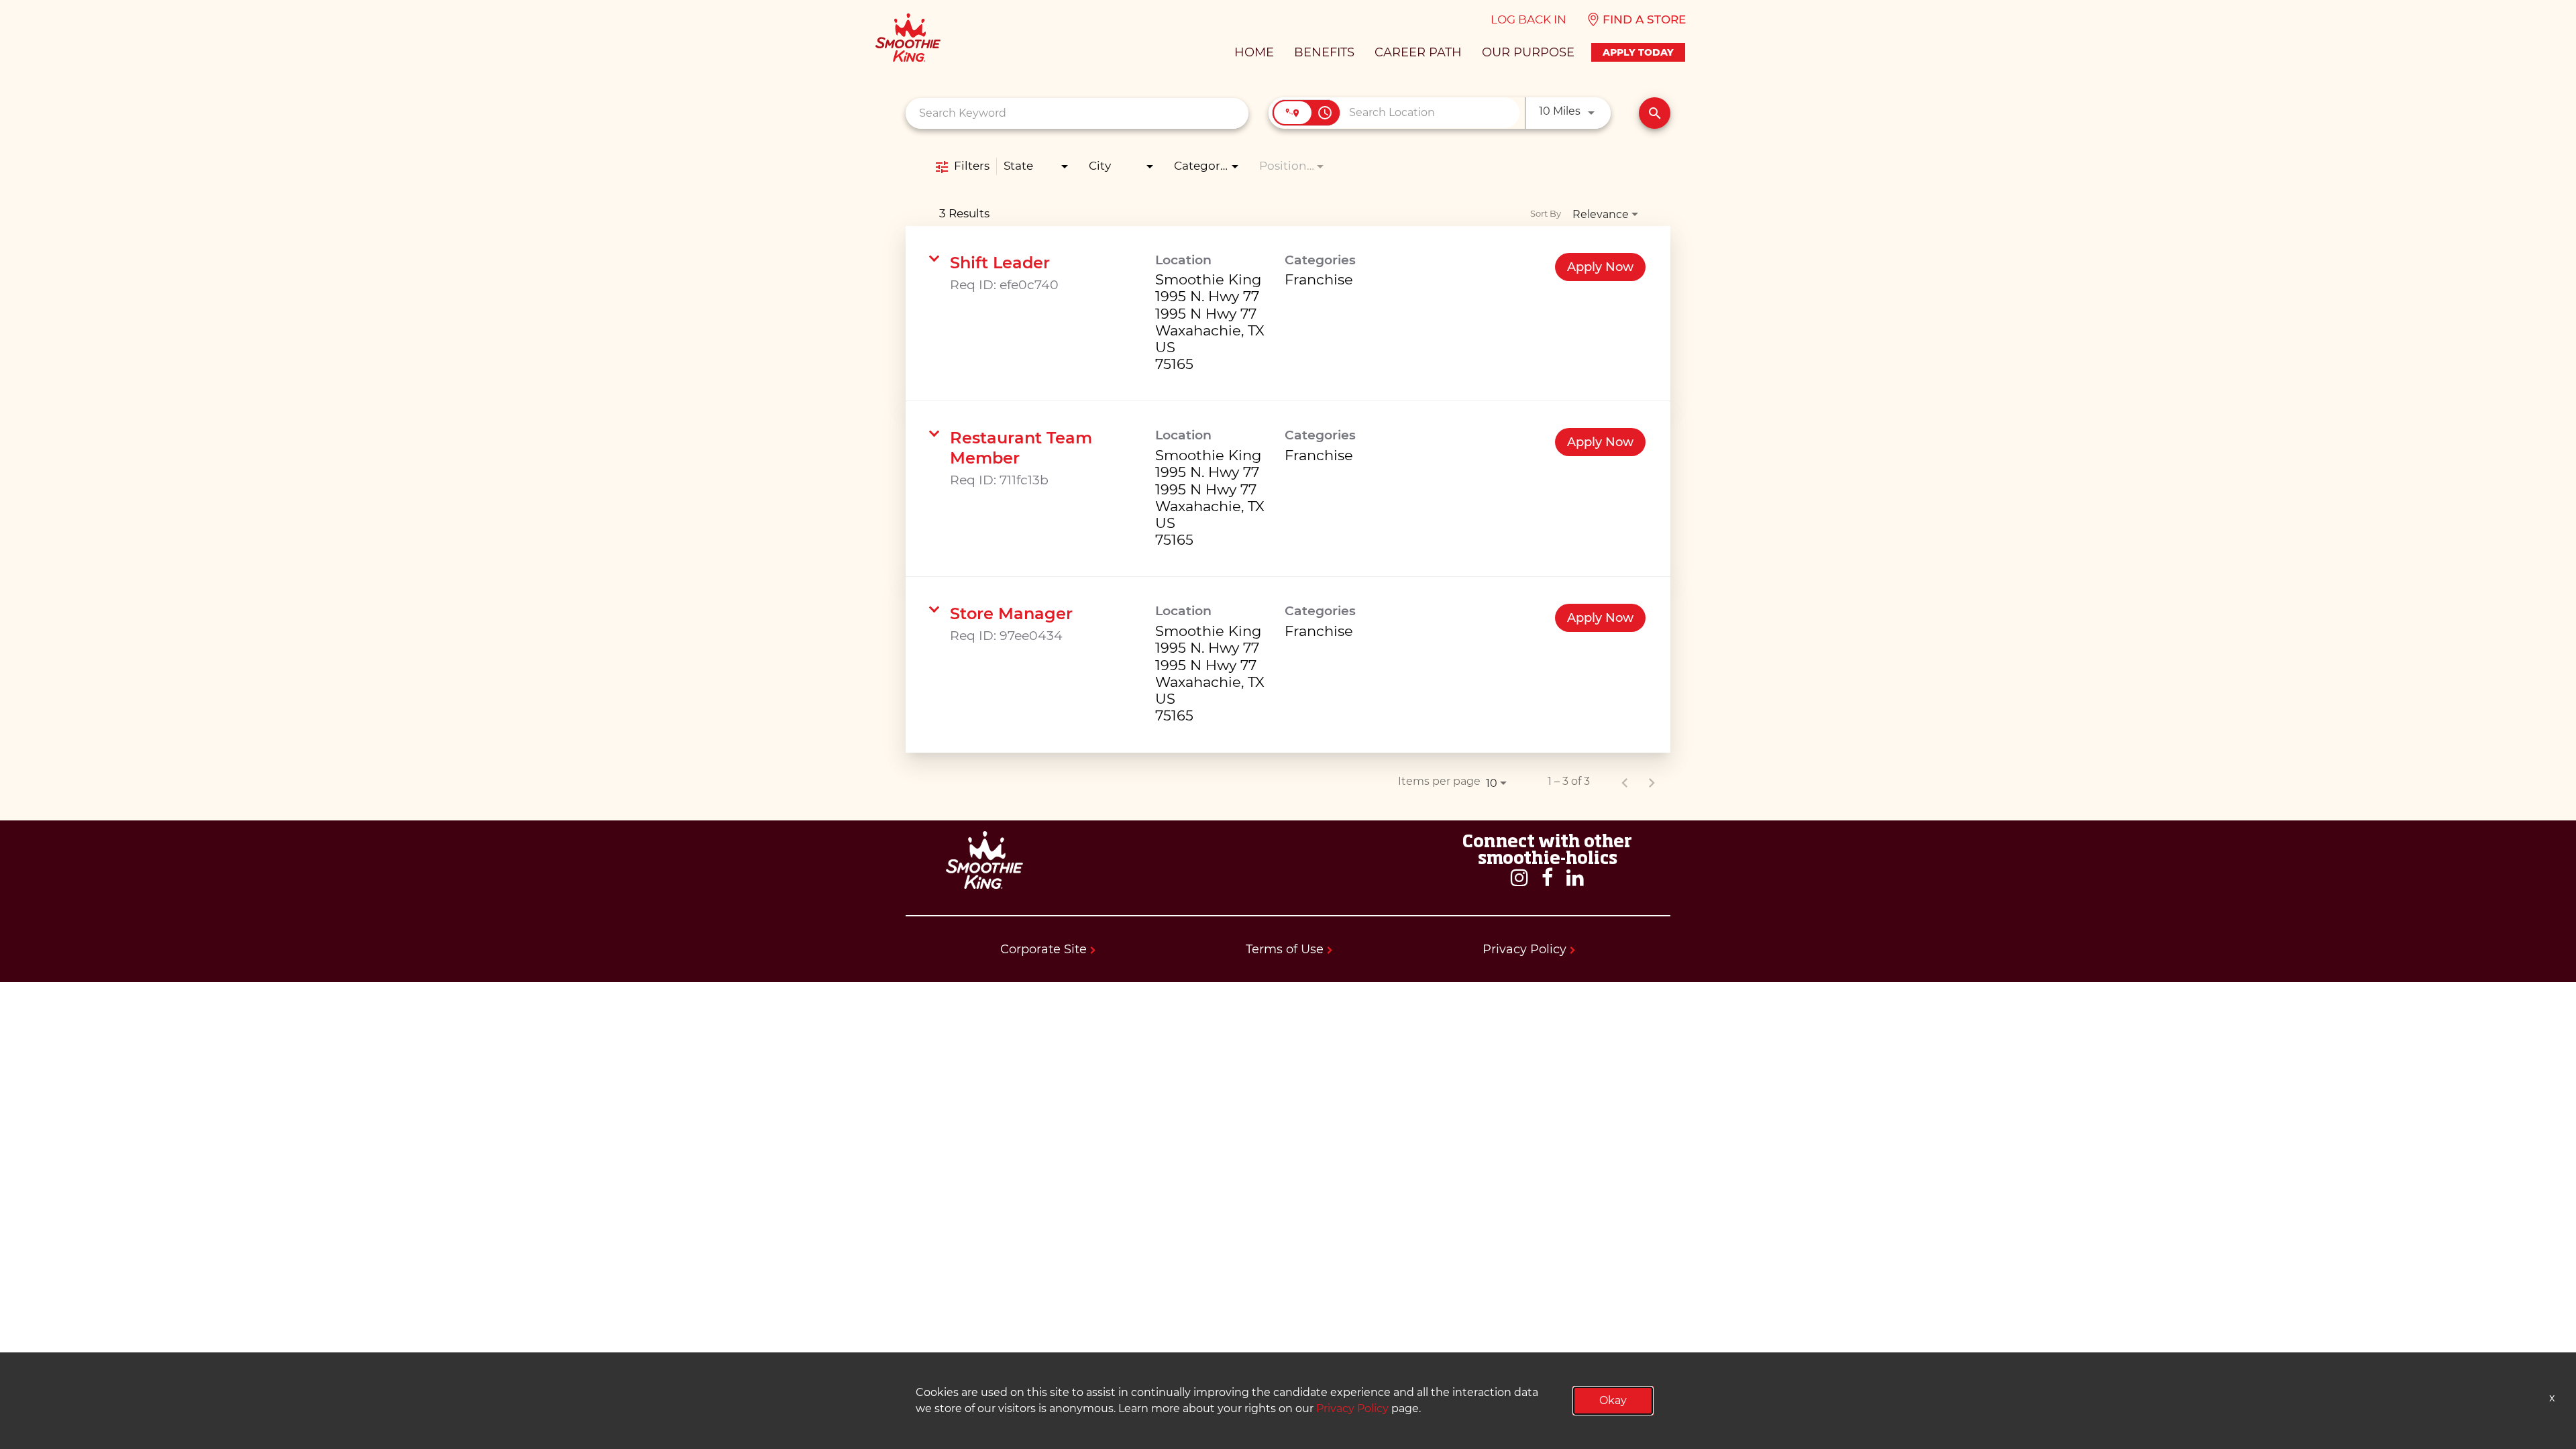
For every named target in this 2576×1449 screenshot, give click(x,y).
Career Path (1418, 52)
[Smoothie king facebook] (1547, 878)
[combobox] (1077, 113)
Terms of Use (1286, 949)
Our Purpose (1528, 52)
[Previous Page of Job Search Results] (1625, 782)
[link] (1288, 314)
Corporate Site (1045, 949)
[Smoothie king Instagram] (1519, 878)
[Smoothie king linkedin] (1575, 878)
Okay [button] (1613, 1400)
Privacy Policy (1526, 949)
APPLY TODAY (1638, 52)
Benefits (1324, 52)
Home (1254, 52)
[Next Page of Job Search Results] (1652, 782)
